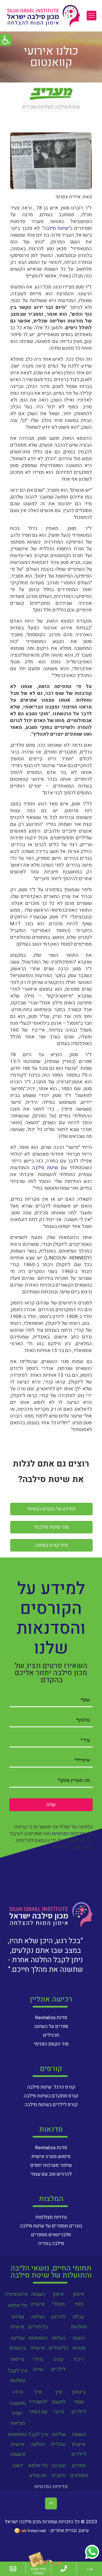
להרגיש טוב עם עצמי (51, 2174)
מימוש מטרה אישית (51, 2156)
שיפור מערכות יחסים (51, 2165)
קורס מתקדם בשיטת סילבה (51, 2096)
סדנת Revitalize (51, 2018)
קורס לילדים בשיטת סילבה (51, 2105)
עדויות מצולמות (51, 2217)
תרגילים (51, 2035)
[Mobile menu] (92, 16)
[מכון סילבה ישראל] (44, 16)
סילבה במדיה (51, 2243)
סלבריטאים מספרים (51, 2235)
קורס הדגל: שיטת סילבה (51, 2087)
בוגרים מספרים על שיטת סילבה (51, 2226)
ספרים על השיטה (51, 2026)
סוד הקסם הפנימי (51, 2044)
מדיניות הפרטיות (69, 1834)
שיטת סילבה (56, 228)
